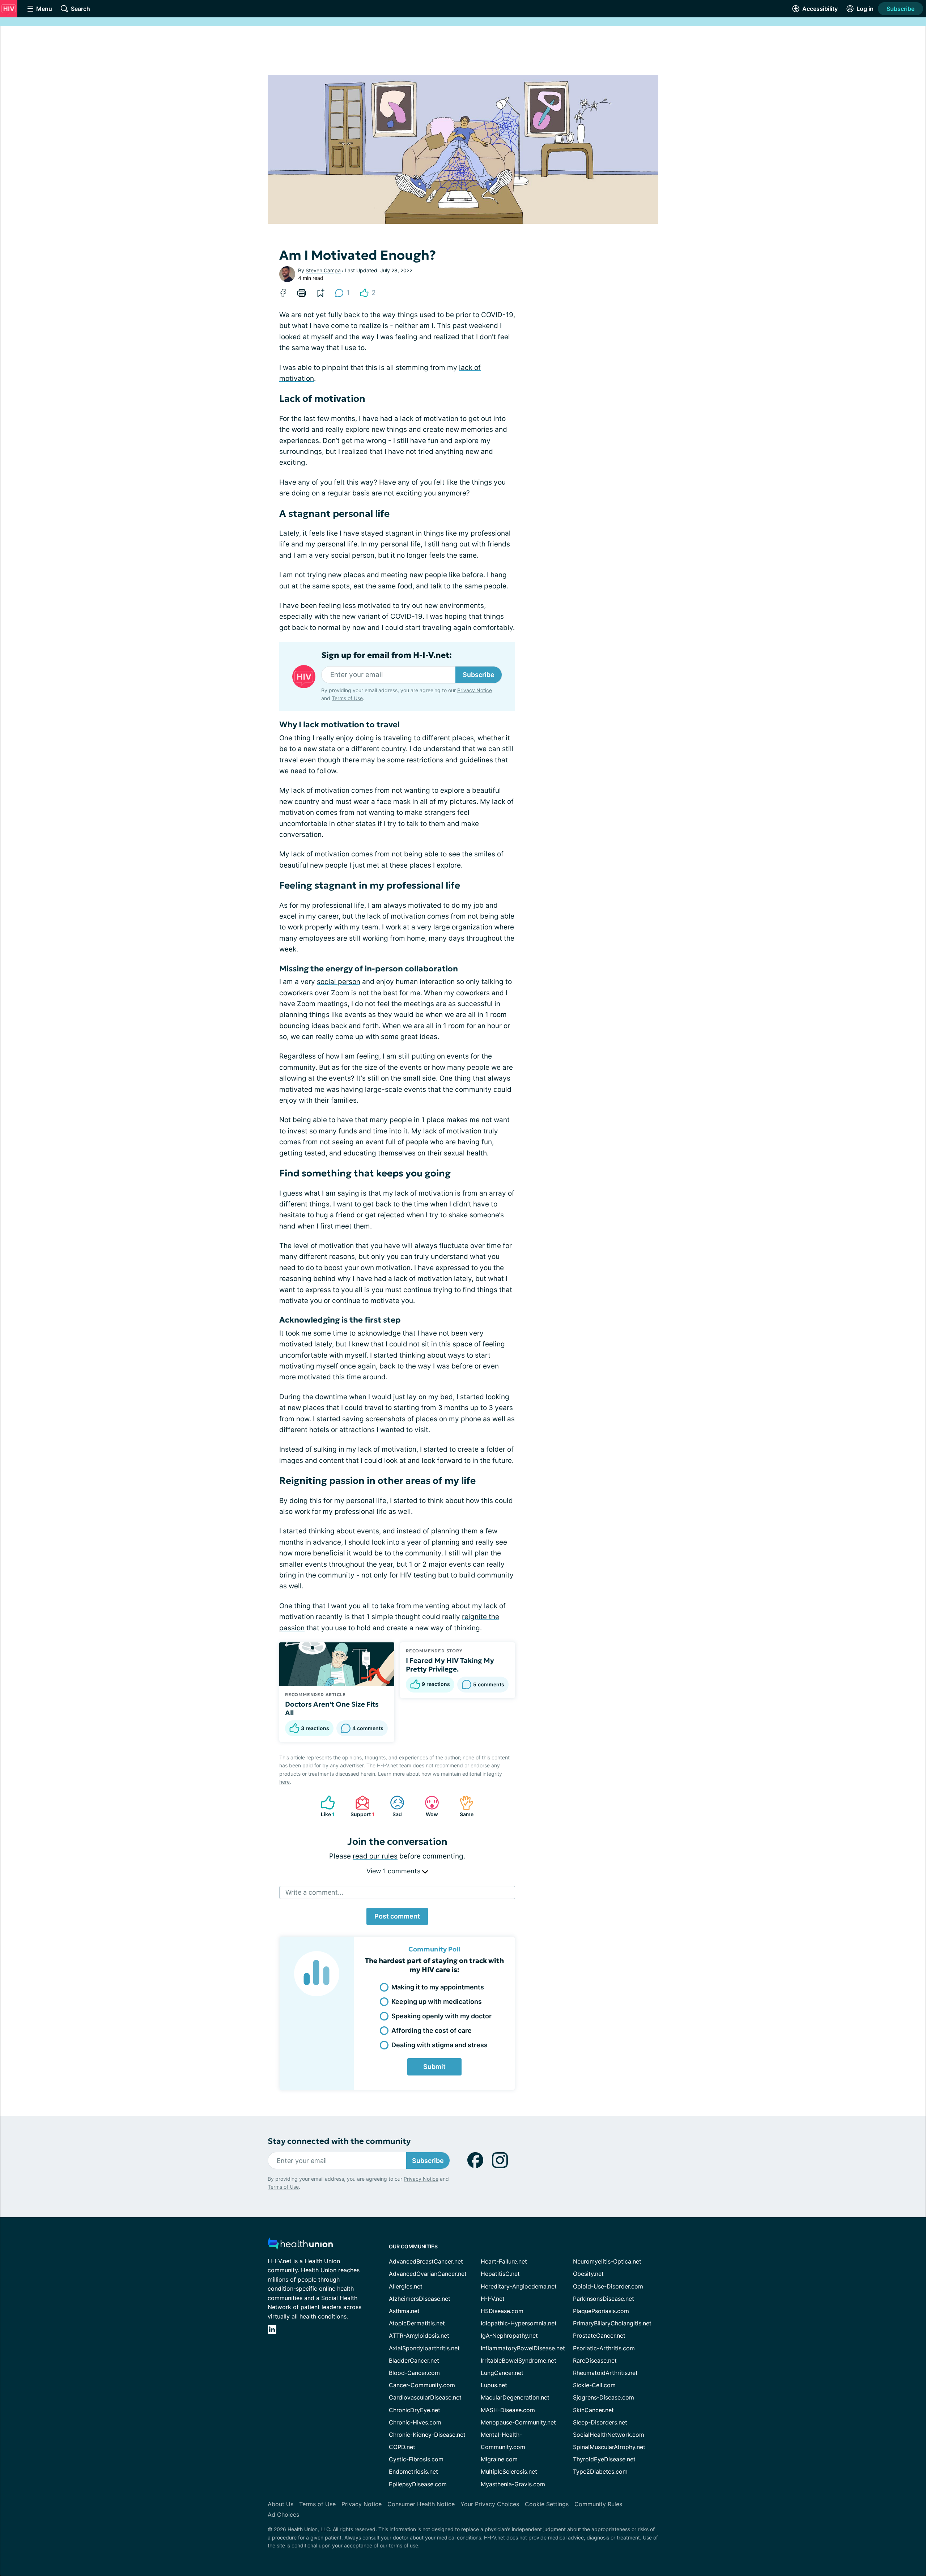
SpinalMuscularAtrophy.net (609, 2447)
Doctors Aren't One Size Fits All (332, 1708)
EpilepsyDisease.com (418, 2484)
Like (324, 1806)
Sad (392, 1806)
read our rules (375, 1856)
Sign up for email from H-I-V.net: (386, 655)
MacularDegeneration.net (515, 2397)
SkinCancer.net (593, 2410)
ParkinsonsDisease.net (604, 2299)
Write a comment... (314, 1892)
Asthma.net (404, 2311)
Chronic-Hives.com (415, 2422)
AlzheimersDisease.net (420, 2299)
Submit (434, 2067)
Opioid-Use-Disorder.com (608, 2286)
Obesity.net (588, 2274)
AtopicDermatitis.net (417, 2323)
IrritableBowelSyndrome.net (519, 2360)
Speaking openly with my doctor (441, 2016)
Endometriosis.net (413, 2471)
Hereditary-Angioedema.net (519, 2286)
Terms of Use (347, 698)
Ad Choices (283, 2515)
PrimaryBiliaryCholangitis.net (612, 2323)
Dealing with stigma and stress (439, 2045)
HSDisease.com (502, 2311)
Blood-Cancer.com (414, 2373)
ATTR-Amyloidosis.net (419, 2336)
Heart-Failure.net (504, 2261)
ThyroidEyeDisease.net (604, 2459)
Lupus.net (494, 2385)
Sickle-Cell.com (594, 2385)
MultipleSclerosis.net (509, 2471)
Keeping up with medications (437, 2002)
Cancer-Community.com (422, 2385)
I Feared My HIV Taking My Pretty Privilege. (450, 1665)
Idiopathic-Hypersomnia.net (519, 2323)
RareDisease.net (595, 2360)
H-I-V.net (493, 2299)
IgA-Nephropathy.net (509, 2336)
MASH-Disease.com (508, 2410)
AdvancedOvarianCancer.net (428, 2274)
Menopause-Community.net (518, 2422)
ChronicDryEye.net (415, 2410)
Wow (428, 1806)
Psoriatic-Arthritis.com (604, 2348)
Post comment (397, 1916)
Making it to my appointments (438, 1987)
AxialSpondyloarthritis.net (424, 2348)
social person (339, 982)
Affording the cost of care (432, 2030)
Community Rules (598, 2504)
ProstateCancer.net (599, 2336)
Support (361, 1806)
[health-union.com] (300, 2246)
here (284, 1782)
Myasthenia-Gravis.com (513, 2484)
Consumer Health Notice (421, 2504)
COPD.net (402, 2447)
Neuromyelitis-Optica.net (607, 2261)
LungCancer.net (502, 2373)
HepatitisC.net (500, 2274)
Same (463, 1806)
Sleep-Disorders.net (600, 2422)
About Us (281, 2504)
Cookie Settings (547, 2504)
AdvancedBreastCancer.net (426, 2261)
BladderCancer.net (414, 2360)
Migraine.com (499, 2459)
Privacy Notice (475, 690)
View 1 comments (394, 1871)
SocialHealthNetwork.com (609, 2435)
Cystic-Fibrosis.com (416, 2459)
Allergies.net (406, 2286)
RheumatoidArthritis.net (605, 2373)
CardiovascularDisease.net (425, 2397)
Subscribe (900, 9)
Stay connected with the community (339, 2141)
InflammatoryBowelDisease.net (523, 2348)
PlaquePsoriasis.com (601, 2311)
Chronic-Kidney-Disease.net (427, 2435)
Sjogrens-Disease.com (604, 2397)
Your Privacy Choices (490, 2504)
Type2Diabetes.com (600, 2471)
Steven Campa (323, 270)
